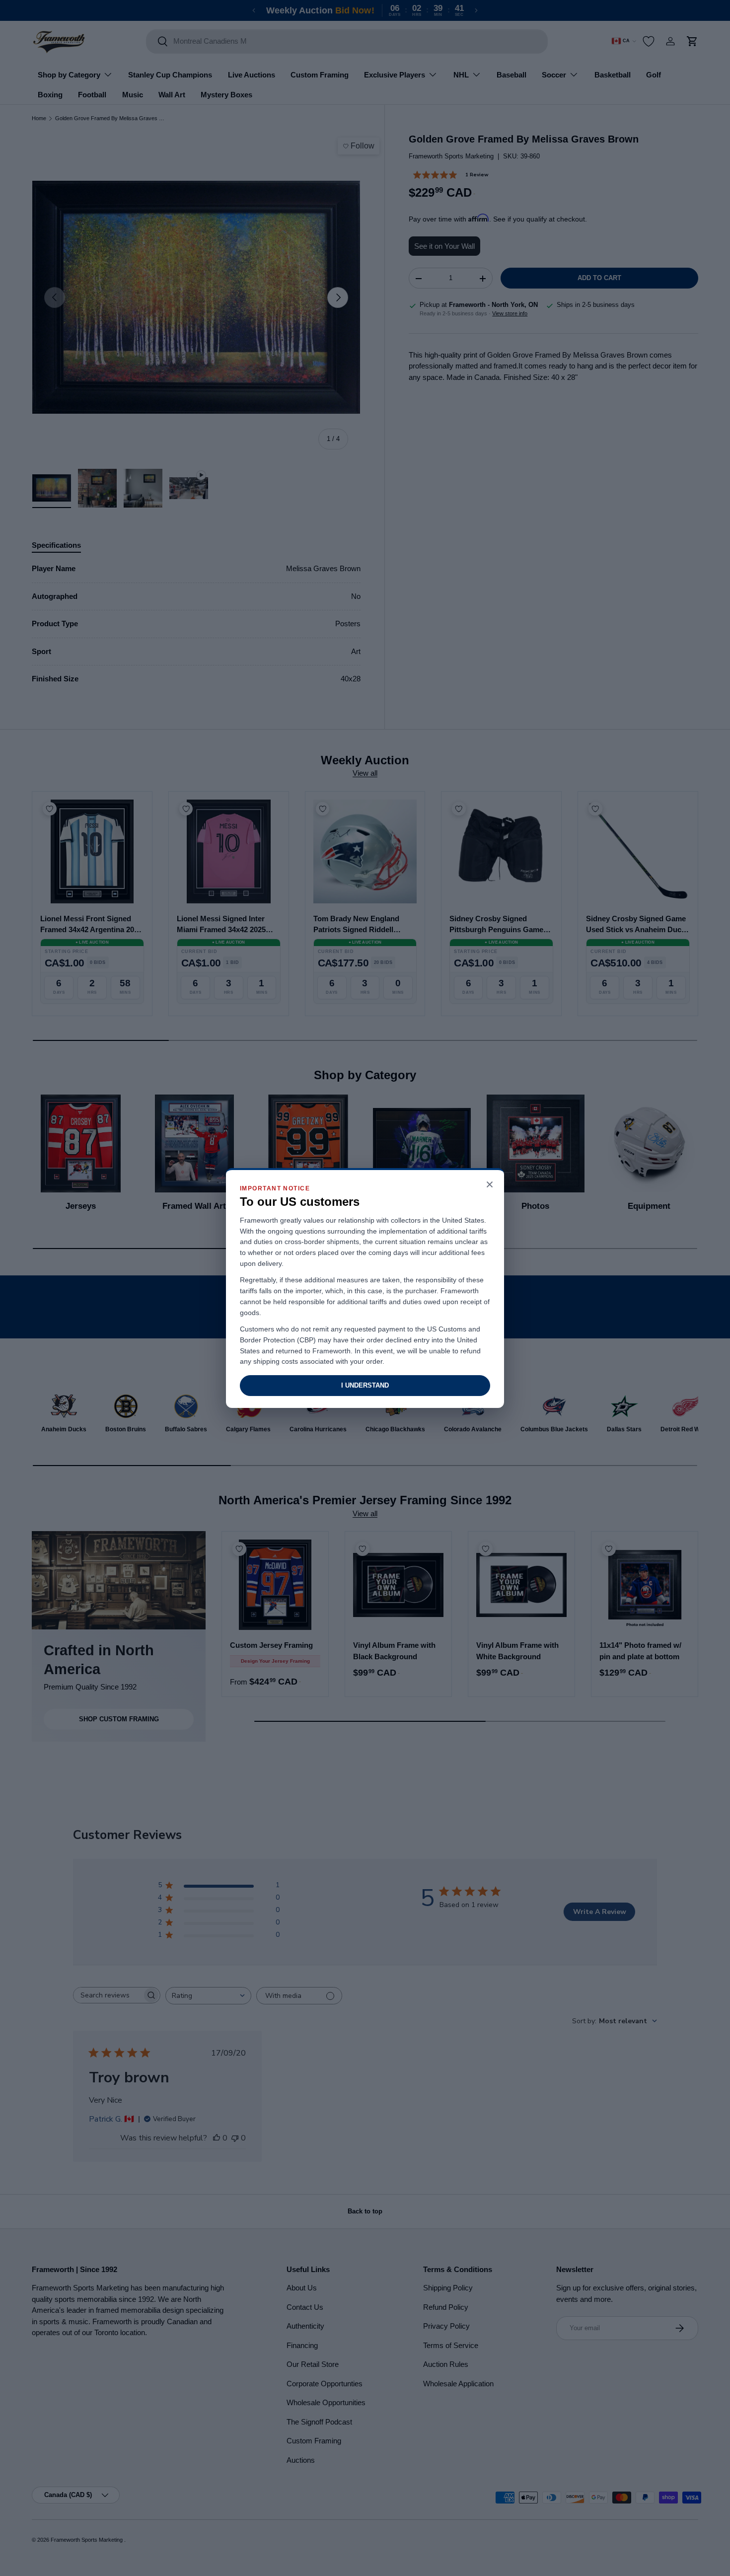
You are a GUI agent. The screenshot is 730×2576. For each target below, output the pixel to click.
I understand (365, 1385)
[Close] (490, 1185)
